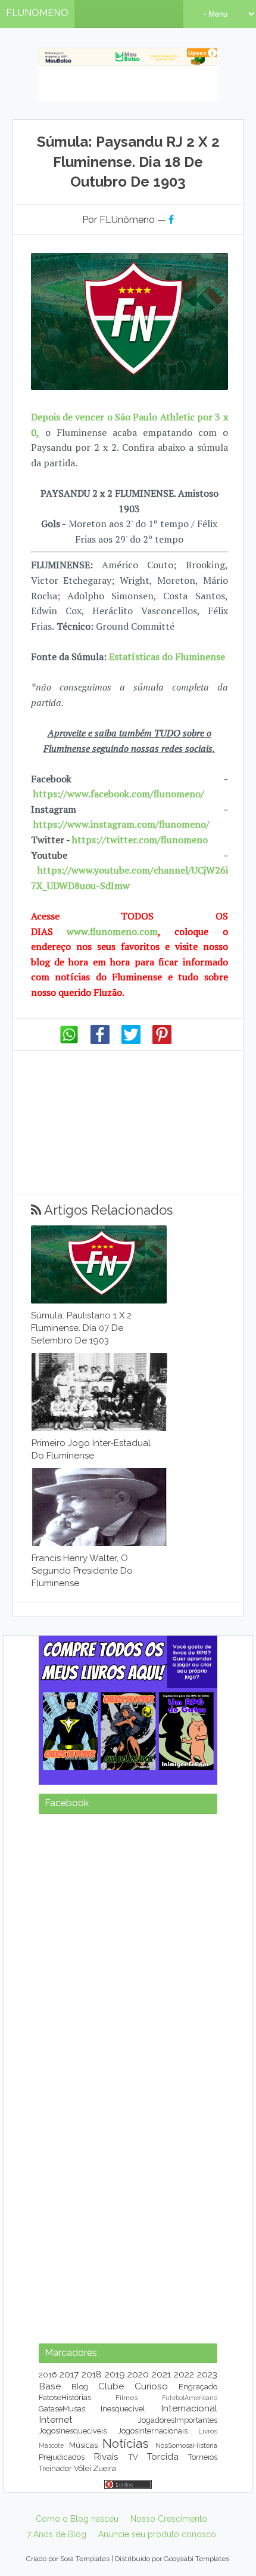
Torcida (163, 2456)
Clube (111, 2386)
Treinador (55, 2468)
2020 (138, 2374)
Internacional (189, 2408)
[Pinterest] (162, 1041)
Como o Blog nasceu (77, 2519)
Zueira (104, 2468)
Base (50, 2386)
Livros (208, 2431)
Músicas (83, 2445)
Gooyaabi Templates (196, 2559)
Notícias (126, 2443)
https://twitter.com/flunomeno (140, 840)
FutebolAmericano (190, 2398)
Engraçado (198, 2387)
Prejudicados (62, 2457)
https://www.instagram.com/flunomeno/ (121, 824)
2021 (161, 2374)
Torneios (203, 2457)
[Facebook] (100, 1041)
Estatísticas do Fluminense (167, 657)
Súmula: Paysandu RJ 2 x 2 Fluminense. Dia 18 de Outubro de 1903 (128, 162)
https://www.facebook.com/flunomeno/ (119, 794)
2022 (184, 2374)
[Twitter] (131, 1041)
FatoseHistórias (65, 2397)
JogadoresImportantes (178, 2420)
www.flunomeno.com (112, 931)
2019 (115, 2374)
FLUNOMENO (37, 13)
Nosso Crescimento (169, 2519)
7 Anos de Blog (57, 2534)
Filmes (127, 2398)
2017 (69, 2374)
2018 (92, 2374)
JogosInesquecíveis (73, 2431)
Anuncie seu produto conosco (157, 2534)
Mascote (51, 2445)
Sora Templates (85, 2559)
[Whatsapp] (69, 1041)
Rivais (106, 2456)
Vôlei (82, 2468)
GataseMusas (62, 2409)
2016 (48, 2375)
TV (133, 2457)
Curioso (151, 2386)
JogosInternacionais (153, 2431)
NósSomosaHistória (186, 2445)
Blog (80, 2387)
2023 (207, 2374)
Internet (56, 2419)
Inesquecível (123, 2409)
